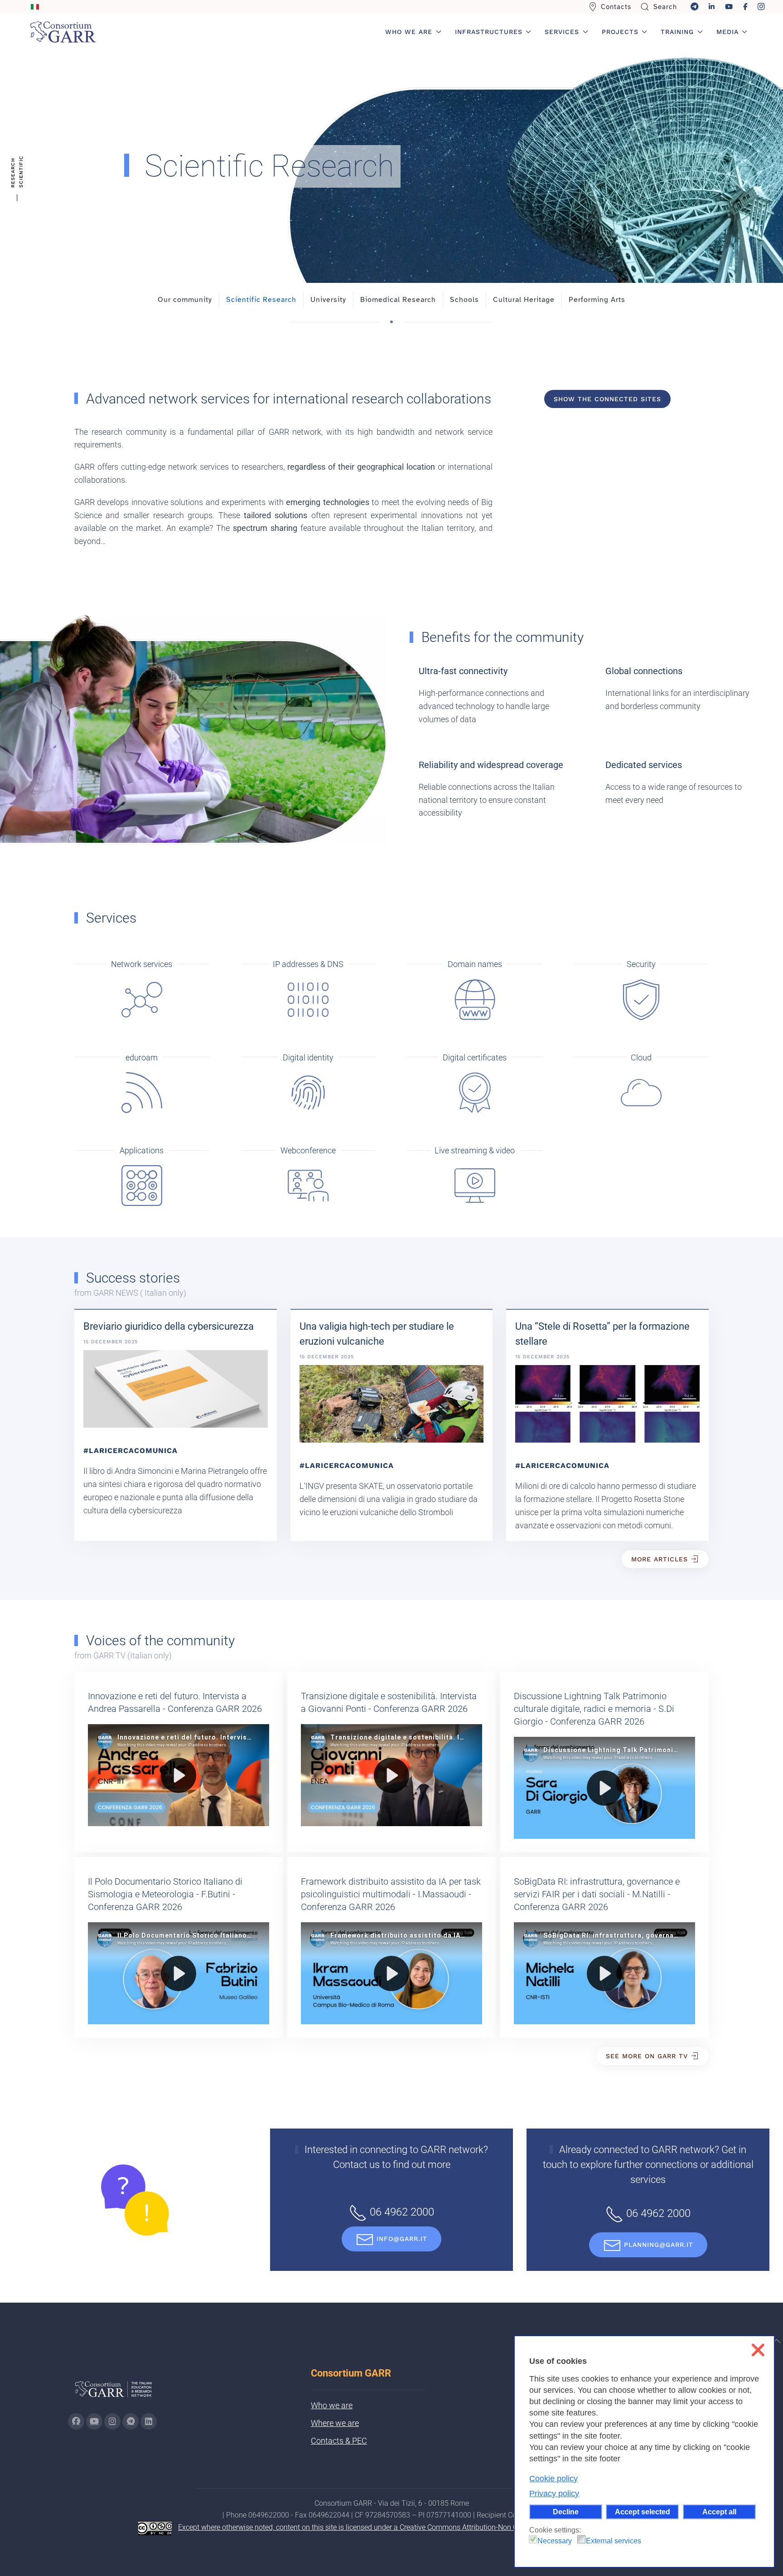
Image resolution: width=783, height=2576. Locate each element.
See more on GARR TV (647, 2056)
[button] (777, 2341)
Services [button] (562, 32)
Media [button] (727, 32)
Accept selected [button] (643, 2512)
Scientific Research (261, 300)
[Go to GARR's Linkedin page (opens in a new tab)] (149, 2421)
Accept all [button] (719, 2512)
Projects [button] (620, 32)
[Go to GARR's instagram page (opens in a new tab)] (112, 2421)
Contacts (616, 7)
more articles (660, 1559)
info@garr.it (402, 2239)
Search (665, 7)
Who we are (332, 2405)
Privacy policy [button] (554, 2493)
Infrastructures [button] (489, 32)
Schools (464, 300)
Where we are (335, 2423)
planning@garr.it (659, 2245)
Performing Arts (597, 300)
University (328, 300)
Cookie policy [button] (553, 2479)
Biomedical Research (398, 300)
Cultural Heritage (524, 300)
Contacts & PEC (339, 2441)
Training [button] (677, 32)
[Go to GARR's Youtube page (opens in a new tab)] (94, 2421)
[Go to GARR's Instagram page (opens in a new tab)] (76, 2421)
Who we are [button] (409, 32)
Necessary (555, 2541)
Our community (185, 300)
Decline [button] (566, 2512)
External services (614, 2541)
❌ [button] (758, 2350)
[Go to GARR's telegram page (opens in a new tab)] (130, 2421)
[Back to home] (63, 32)
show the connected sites (607, 399)
